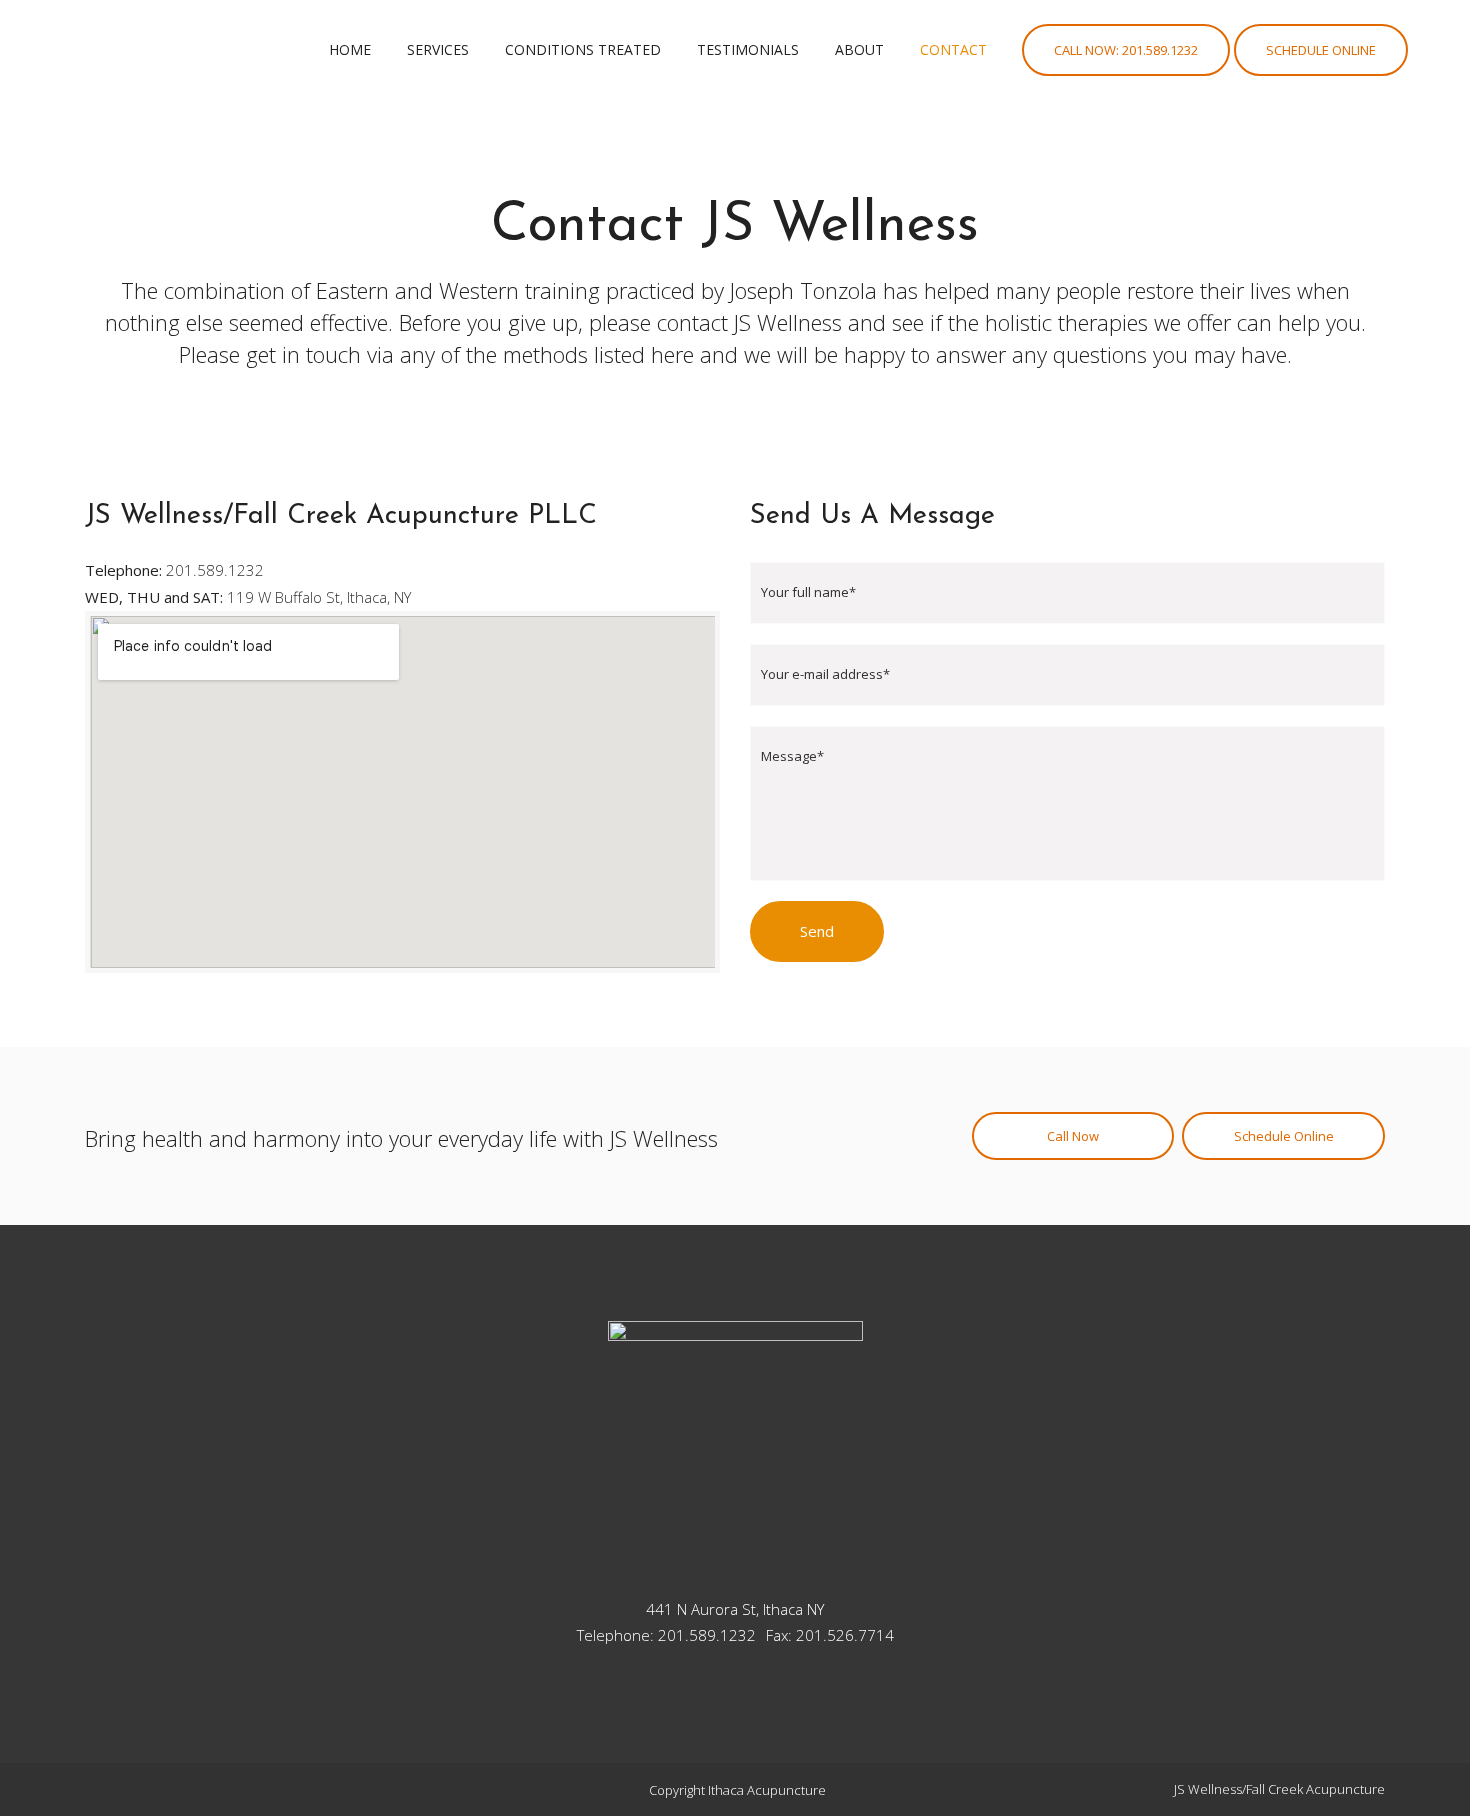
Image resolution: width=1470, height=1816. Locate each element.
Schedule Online (1321, 50)
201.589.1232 (215, 570)
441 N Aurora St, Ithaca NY (735, 1609)
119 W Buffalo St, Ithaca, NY (319, 597)
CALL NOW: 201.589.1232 (1126, 50)
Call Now (1073, 1136)
